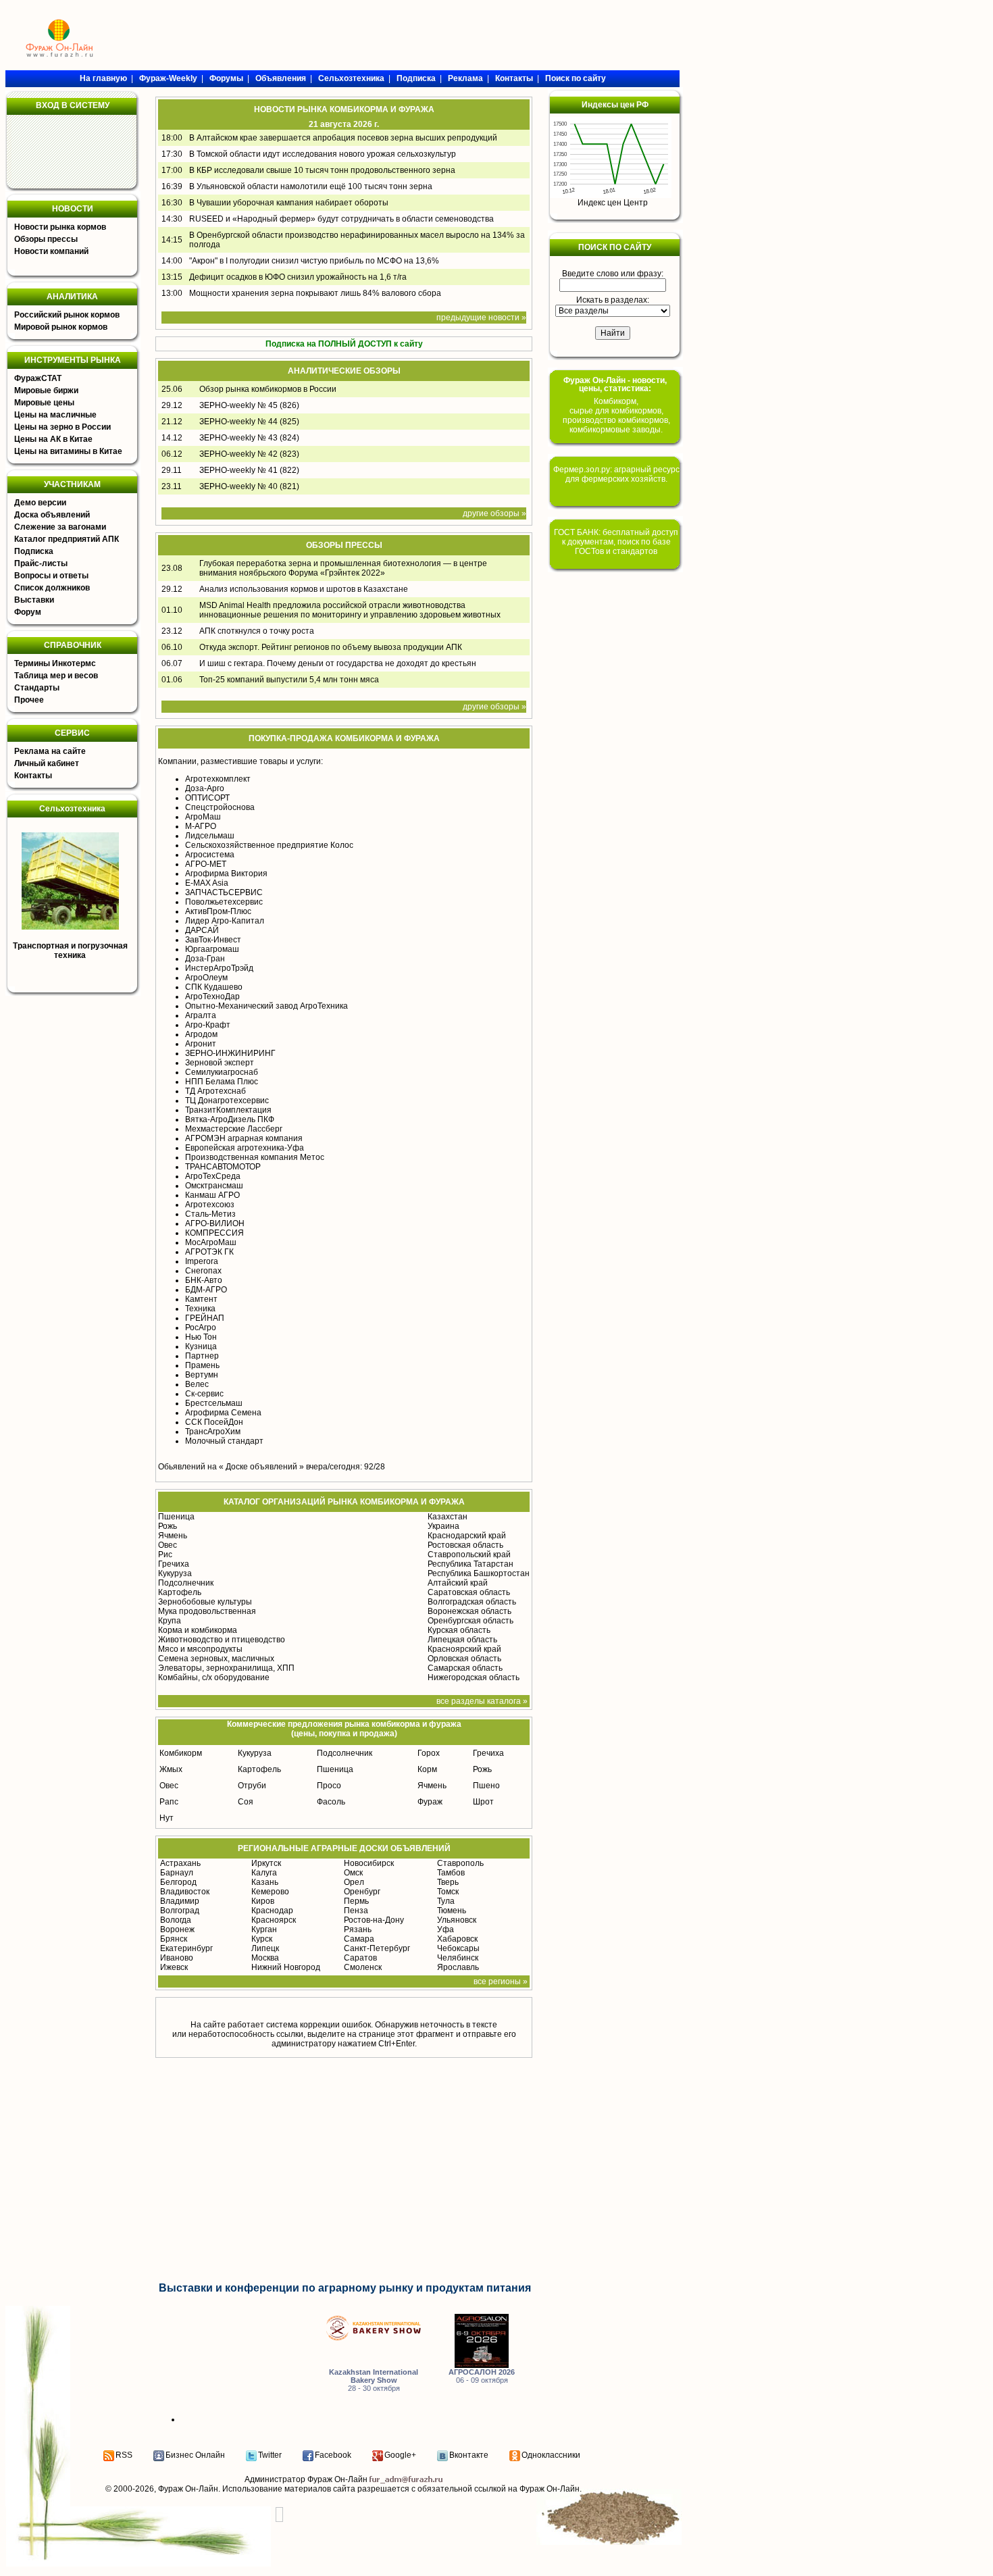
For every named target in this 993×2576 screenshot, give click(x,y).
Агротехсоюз (210, 1205)
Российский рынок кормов (67, 315)
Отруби (252, 1786)
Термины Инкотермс (55, 663)
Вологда (176, 1920)
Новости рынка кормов (60, 227)
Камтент (201, 1299)
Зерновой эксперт (220, 1063)
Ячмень (173, 1536)
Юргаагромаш (212, 949)
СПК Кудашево (214, 987)
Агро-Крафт (208, 1025)
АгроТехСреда (213, 1176)
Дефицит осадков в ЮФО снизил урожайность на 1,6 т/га (298, 277)
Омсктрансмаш (214, 1186)
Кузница (201, 1346)
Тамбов (451, 1873)
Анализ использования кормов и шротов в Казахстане (304, 589)
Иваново (177, 1958)
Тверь (448, 1882)
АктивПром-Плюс (218, 911)
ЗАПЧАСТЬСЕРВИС (224, 892)
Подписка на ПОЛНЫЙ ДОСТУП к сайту (344, 344)
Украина (443, 1526)
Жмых (171, 1769)
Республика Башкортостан (479, 1573)
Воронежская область (469, 1611)
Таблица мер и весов (56, 676)
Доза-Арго (205, 788)
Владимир (180, 1901)
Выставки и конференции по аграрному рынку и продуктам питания (345, 2288)
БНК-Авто (204, 1280)
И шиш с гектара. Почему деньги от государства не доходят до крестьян (338, 663)
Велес (197, 1384)
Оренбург (362, 1892)
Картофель (180, 1592)
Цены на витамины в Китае (68, 451)
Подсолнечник (186, 1583)
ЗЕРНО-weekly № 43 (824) (249, 438)
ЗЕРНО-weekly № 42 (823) (249, 454)
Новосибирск (369, 1863)
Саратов (360, 1958)
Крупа (170, 1621)
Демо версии (40, 503)
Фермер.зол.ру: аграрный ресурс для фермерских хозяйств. (616, 474)
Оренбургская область (470, 1621)
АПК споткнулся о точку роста (257, 631)
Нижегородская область (474, 1677)
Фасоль (331, 1802)
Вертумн (202, 1375)
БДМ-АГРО (206, 1290)
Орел (354, 1882)
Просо (329, 1786)
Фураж (430, 1802)
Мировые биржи (46, 390)
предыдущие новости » (481, 318)
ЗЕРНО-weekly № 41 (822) (249, 470)
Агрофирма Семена (223, 1413)
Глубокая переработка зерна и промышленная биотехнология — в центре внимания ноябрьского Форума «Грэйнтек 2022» (343, 568)
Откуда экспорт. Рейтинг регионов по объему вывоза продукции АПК (331, 647)
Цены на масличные (55, 415)
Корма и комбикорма (198, 1630)
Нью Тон (201, 1337)
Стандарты (37, 688)
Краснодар (272, 1911)
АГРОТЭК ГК (209, 1252)
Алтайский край (458, 1583)
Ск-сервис (204, 1394)
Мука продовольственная (207, 1611)
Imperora (202, 1261)
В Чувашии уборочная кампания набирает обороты (289, 203)
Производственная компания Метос (255, 1157)
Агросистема (210, 855)
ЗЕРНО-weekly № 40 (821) (249, 486)
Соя (246, 1802)
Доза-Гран (205, 959)
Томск (448, 1892)
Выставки (34, 600)
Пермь (356, 1901)
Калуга (264, 1873)
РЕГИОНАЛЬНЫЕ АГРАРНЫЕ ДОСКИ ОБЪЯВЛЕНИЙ (344, 1848)
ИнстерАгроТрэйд (219, 968)
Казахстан (448, 1517)
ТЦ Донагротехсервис (227, 1101)
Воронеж (177, 1929)
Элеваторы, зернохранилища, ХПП (226, 1668)
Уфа (445, 1929)
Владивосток (185, 1892)
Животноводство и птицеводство (222, 1640)
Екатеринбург (186, 1948)
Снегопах (203, 1271)
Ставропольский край (469, 1555)
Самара (359, 1939)
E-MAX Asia (207, 883)
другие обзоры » (494, 513)
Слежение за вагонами (60, 527)
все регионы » (501, 1981)
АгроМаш (203, 817)
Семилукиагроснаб (222, 1072)
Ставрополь (460, 1863)
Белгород (178, 1882)
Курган (264, 1929)
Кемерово (270, 1892)
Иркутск (266, 1863)
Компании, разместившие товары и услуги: (240, 761)
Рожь (168, 1526)
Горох (429, 1753)
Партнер (202, 1356)
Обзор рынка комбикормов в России (268, 389)
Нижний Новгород (286, 1967)
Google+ (400, 2455)
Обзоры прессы (46, 239)
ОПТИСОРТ (207, 798)
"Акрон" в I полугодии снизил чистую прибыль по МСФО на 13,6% (314, 261)
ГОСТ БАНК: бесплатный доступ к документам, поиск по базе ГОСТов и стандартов (616, 542)
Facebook (333, 2455)
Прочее (29, 700)
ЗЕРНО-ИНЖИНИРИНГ (230, 1053)
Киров (263, 1901)
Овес (168, 1545)
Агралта (201, 1015)
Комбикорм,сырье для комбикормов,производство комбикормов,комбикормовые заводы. (616, 415)
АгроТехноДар (212, 996)
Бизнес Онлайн (195, 2455)
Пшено (486, 1786)
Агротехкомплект (218, 779)
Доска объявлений (52, 515)
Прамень (202, 1365)
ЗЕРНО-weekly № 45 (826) (249, 405)
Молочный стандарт (224, 1441)
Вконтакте (469, 2455)
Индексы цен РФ (615, 105)
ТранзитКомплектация (228, 1110)
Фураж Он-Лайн (188, 2489)
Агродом (201, 1034)
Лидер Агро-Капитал (225, 921)
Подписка (34, 551)
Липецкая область (462, 1640)
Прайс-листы (41, 563)
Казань (265, 1882)
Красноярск (274, 1920)
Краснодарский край (467, 1536)
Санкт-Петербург (377, 1948)
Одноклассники (551, 2455)
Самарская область (465, 1668)
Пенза (356, 1911)
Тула (446, 1901)
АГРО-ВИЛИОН (215, 1223)
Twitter (270, 2455)
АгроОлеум (206, 978)
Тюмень (452, 1911)
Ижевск (174, 1967)
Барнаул (177, 1873)
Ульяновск (457, 1920)
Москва (265, 1958)
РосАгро (201, 1328)
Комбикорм (181, 1753)
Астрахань (180, 1863)
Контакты (33, 776)
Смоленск (363, 1967)
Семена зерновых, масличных (216, 1659)
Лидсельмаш (210, 836)
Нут (167, 1818)
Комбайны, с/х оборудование (214, 1677)
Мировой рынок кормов (61, 327)
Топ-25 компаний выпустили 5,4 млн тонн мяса (289, 680)
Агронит (201, 1044)
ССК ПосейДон (214, 1422)
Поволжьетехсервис (224, 902)
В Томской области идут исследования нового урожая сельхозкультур (323, 154)
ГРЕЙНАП (205, 1318)
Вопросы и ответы (51, 576)
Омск (353, 1873)
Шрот (483, 1802)
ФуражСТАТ (38, 378)
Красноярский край (464, 1649)
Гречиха (174, 1564)
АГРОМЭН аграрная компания (244, 1138)
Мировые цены (44, 403)
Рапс (169, 1802)
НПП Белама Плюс (222, 1082)
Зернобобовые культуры (205, 1602)
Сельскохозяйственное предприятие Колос (269, 845)
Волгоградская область (472, 1602)
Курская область (459, 1630)
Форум (28, 612)
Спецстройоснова (220, 807)
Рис (165, 1555)
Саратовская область (469, 1592)
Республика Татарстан (470, 1564)
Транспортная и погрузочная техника (70, 951)
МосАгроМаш (211, 1242)
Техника (200, 1309)
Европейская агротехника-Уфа (245, 1148)
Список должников (52, 588)
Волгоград (180, 1911)
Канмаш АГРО (212, 1195)
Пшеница (176, 1517)
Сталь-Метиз (210, 1214)
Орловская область (464, 1659)
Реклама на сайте (50, 751)
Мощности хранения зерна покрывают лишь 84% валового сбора (315, 293)
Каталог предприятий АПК (67, 539)
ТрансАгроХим (213, 1432)
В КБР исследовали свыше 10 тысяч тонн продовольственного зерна (322, 170)
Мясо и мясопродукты (200, 1649)
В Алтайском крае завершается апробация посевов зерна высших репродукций (343, 138)
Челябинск (458, 1958)
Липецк (265, 1948)
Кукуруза (175, 1573)
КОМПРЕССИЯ (214, 1233)
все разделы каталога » (482, 1701)
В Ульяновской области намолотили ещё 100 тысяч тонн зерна (311, 186)
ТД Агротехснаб (215, 1091)
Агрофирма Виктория (226, 874)
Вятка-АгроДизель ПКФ (230, 1119)
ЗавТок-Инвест (213, 940)
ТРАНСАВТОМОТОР (223, 1167)
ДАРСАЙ (202, 930)
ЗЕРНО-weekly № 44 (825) (249, 422)
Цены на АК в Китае (53, 439)
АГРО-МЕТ (206, 864)
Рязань (358, 1929)
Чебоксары (458, 1948)
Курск (262, 1939)
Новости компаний (51, 251)
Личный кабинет (47, 763)
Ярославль (458, 1967)
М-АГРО (201, 826)
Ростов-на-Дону (374, 1920)
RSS (124, 2455)
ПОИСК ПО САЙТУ (615, 247)
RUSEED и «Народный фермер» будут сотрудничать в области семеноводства (341, 219)
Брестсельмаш (214, 1403)
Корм (427, 1769)
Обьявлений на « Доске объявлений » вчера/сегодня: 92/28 (272, 1467)
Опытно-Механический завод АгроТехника (266, 1006)
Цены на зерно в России (62, 427)
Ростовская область (465, 1545)
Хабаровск (457, 1939)
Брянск (174, 1939)
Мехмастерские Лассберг (234, 1129)
